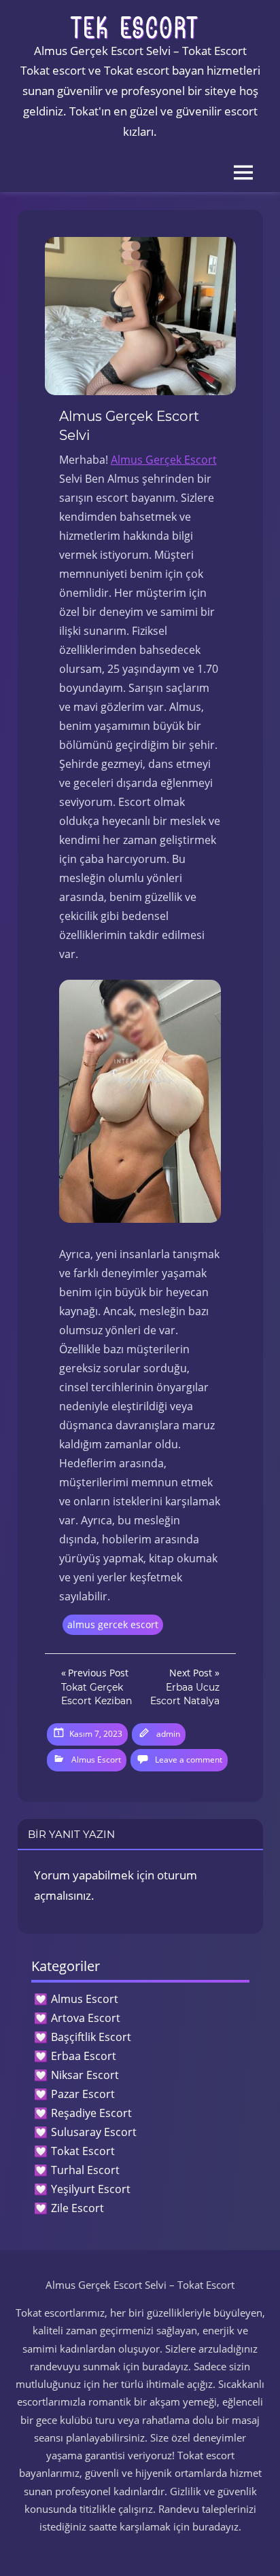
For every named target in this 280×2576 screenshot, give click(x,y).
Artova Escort (86, 2018)
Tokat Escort (83, 2151)
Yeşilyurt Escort (91, 2189)
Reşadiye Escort (91, 2113)
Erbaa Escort (84, 2056)
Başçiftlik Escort (91, 2037)
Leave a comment (189, 1760)
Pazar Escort (83, 2094)
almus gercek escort (113, 1624)
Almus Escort (96, 1760)
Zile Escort (77, 2208)
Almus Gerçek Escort (164, 460)
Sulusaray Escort (94, 2132)
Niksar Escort (85, 2075)
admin (168, 1734)
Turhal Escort (85, 2170)
